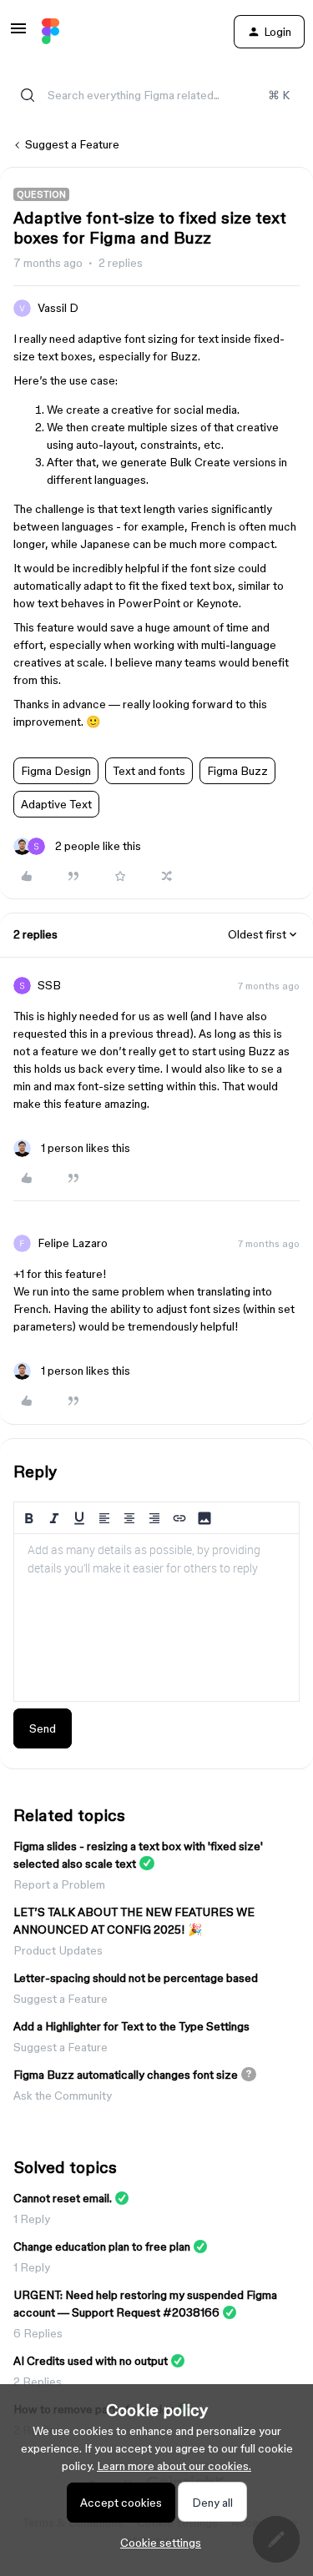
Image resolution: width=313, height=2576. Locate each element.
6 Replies (38, 2333)
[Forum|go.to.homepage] (50, 32)
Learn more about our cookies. (174, 2466)
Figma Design (56, 771)
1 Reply (32, 2219)
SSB (49, 985)
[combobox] (156, 95)
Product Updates (58, 1950)
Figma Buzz (237, 771)
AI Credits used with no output (91, 2361)
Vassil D (58, 308)
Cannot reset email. (63, 2198)
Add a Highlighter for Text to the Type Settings (131, 2026)
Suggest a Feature (72, 144)
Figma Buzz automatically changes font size (126, 2075)
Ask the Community (63, 2096)
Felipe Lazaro (73, 1243)
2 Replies (38, 2382)
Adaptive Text (56, 804)
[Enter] (28, 95)
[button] (18, 34)
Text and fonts (149, 771)
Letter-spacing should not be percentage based (136, 1978)
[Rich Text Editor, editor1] (156, 1618)
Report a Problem (59, 1884)
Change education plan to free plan (102, 2246)
